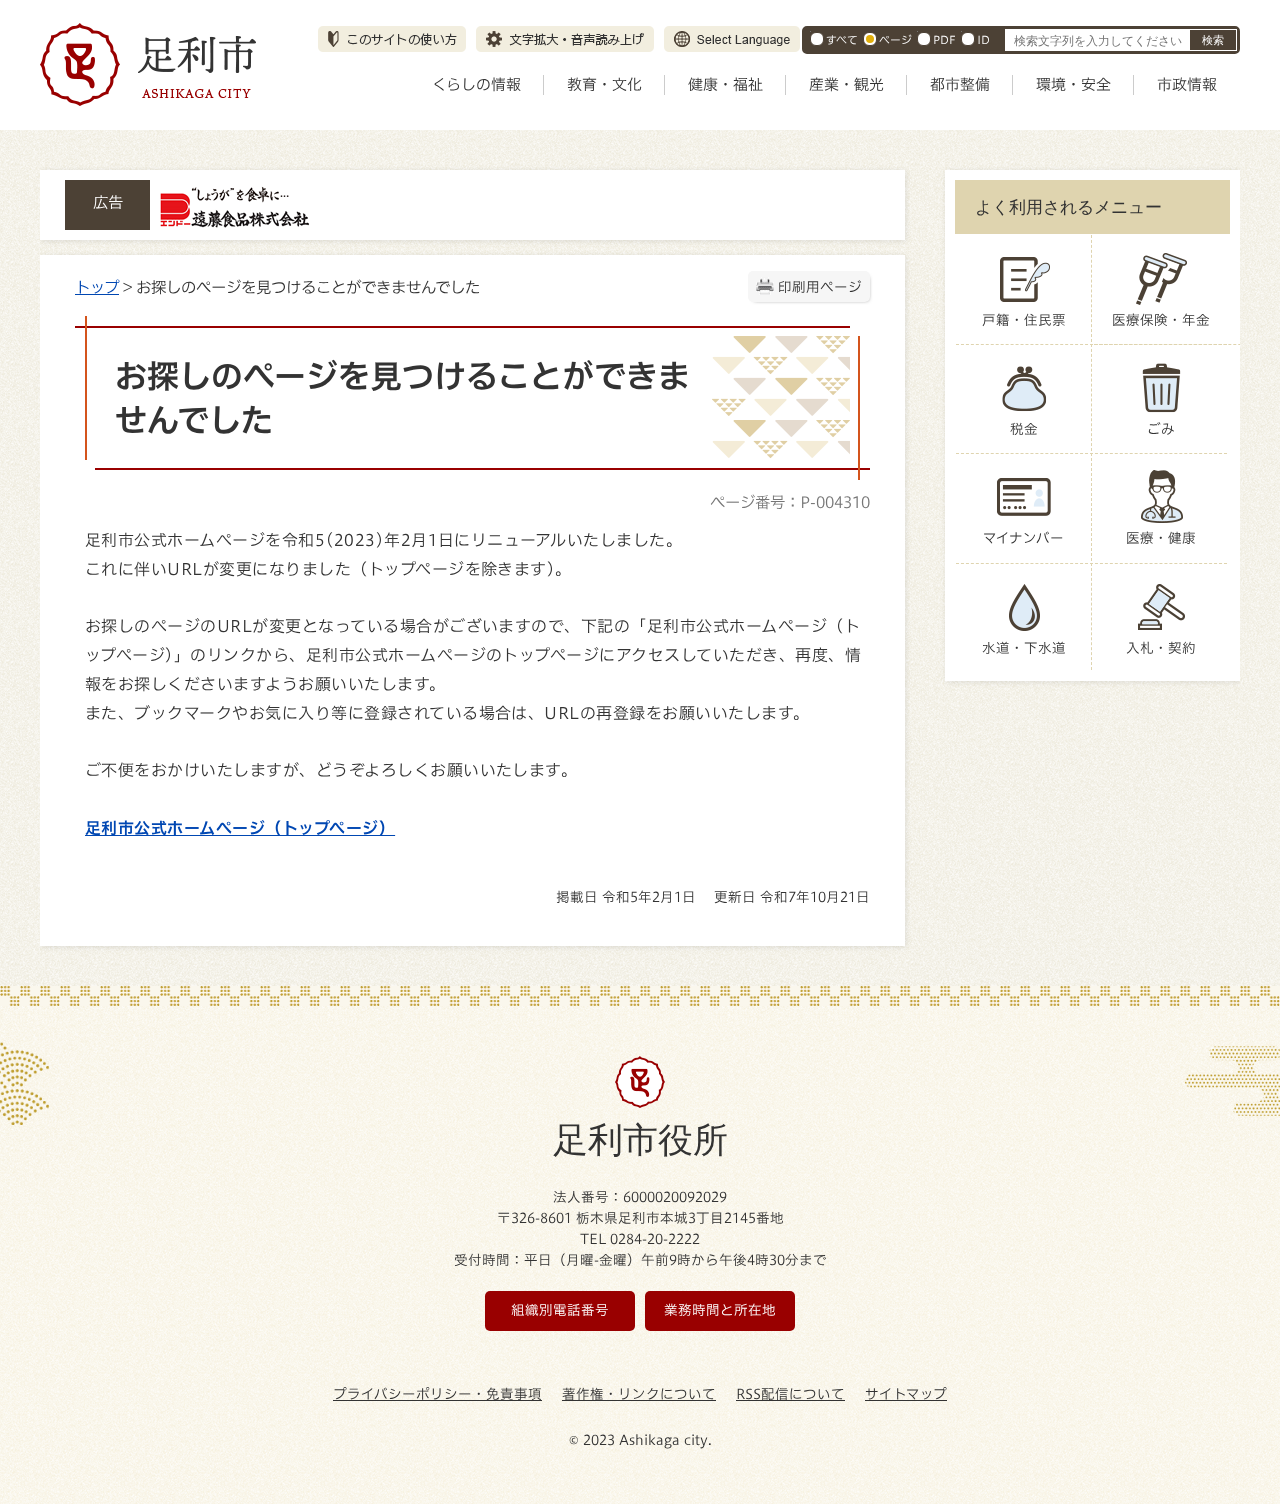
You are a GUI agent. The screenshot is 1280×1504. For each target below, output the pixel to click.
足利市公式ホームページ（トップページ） (240, 828)
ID (983, 39)
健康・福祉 (725, 84)
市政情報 (1187, 84)
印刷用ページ (820, 287)
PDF (944, 39)
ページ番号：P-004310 (790, 502)
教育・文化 (604, 84)
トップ (97, 287)
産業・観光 (846, 84)
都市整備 (960, 84)
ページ (895, 39)
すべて (842, 39)
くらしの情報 (476, 84)
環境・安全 (1073, 84)
